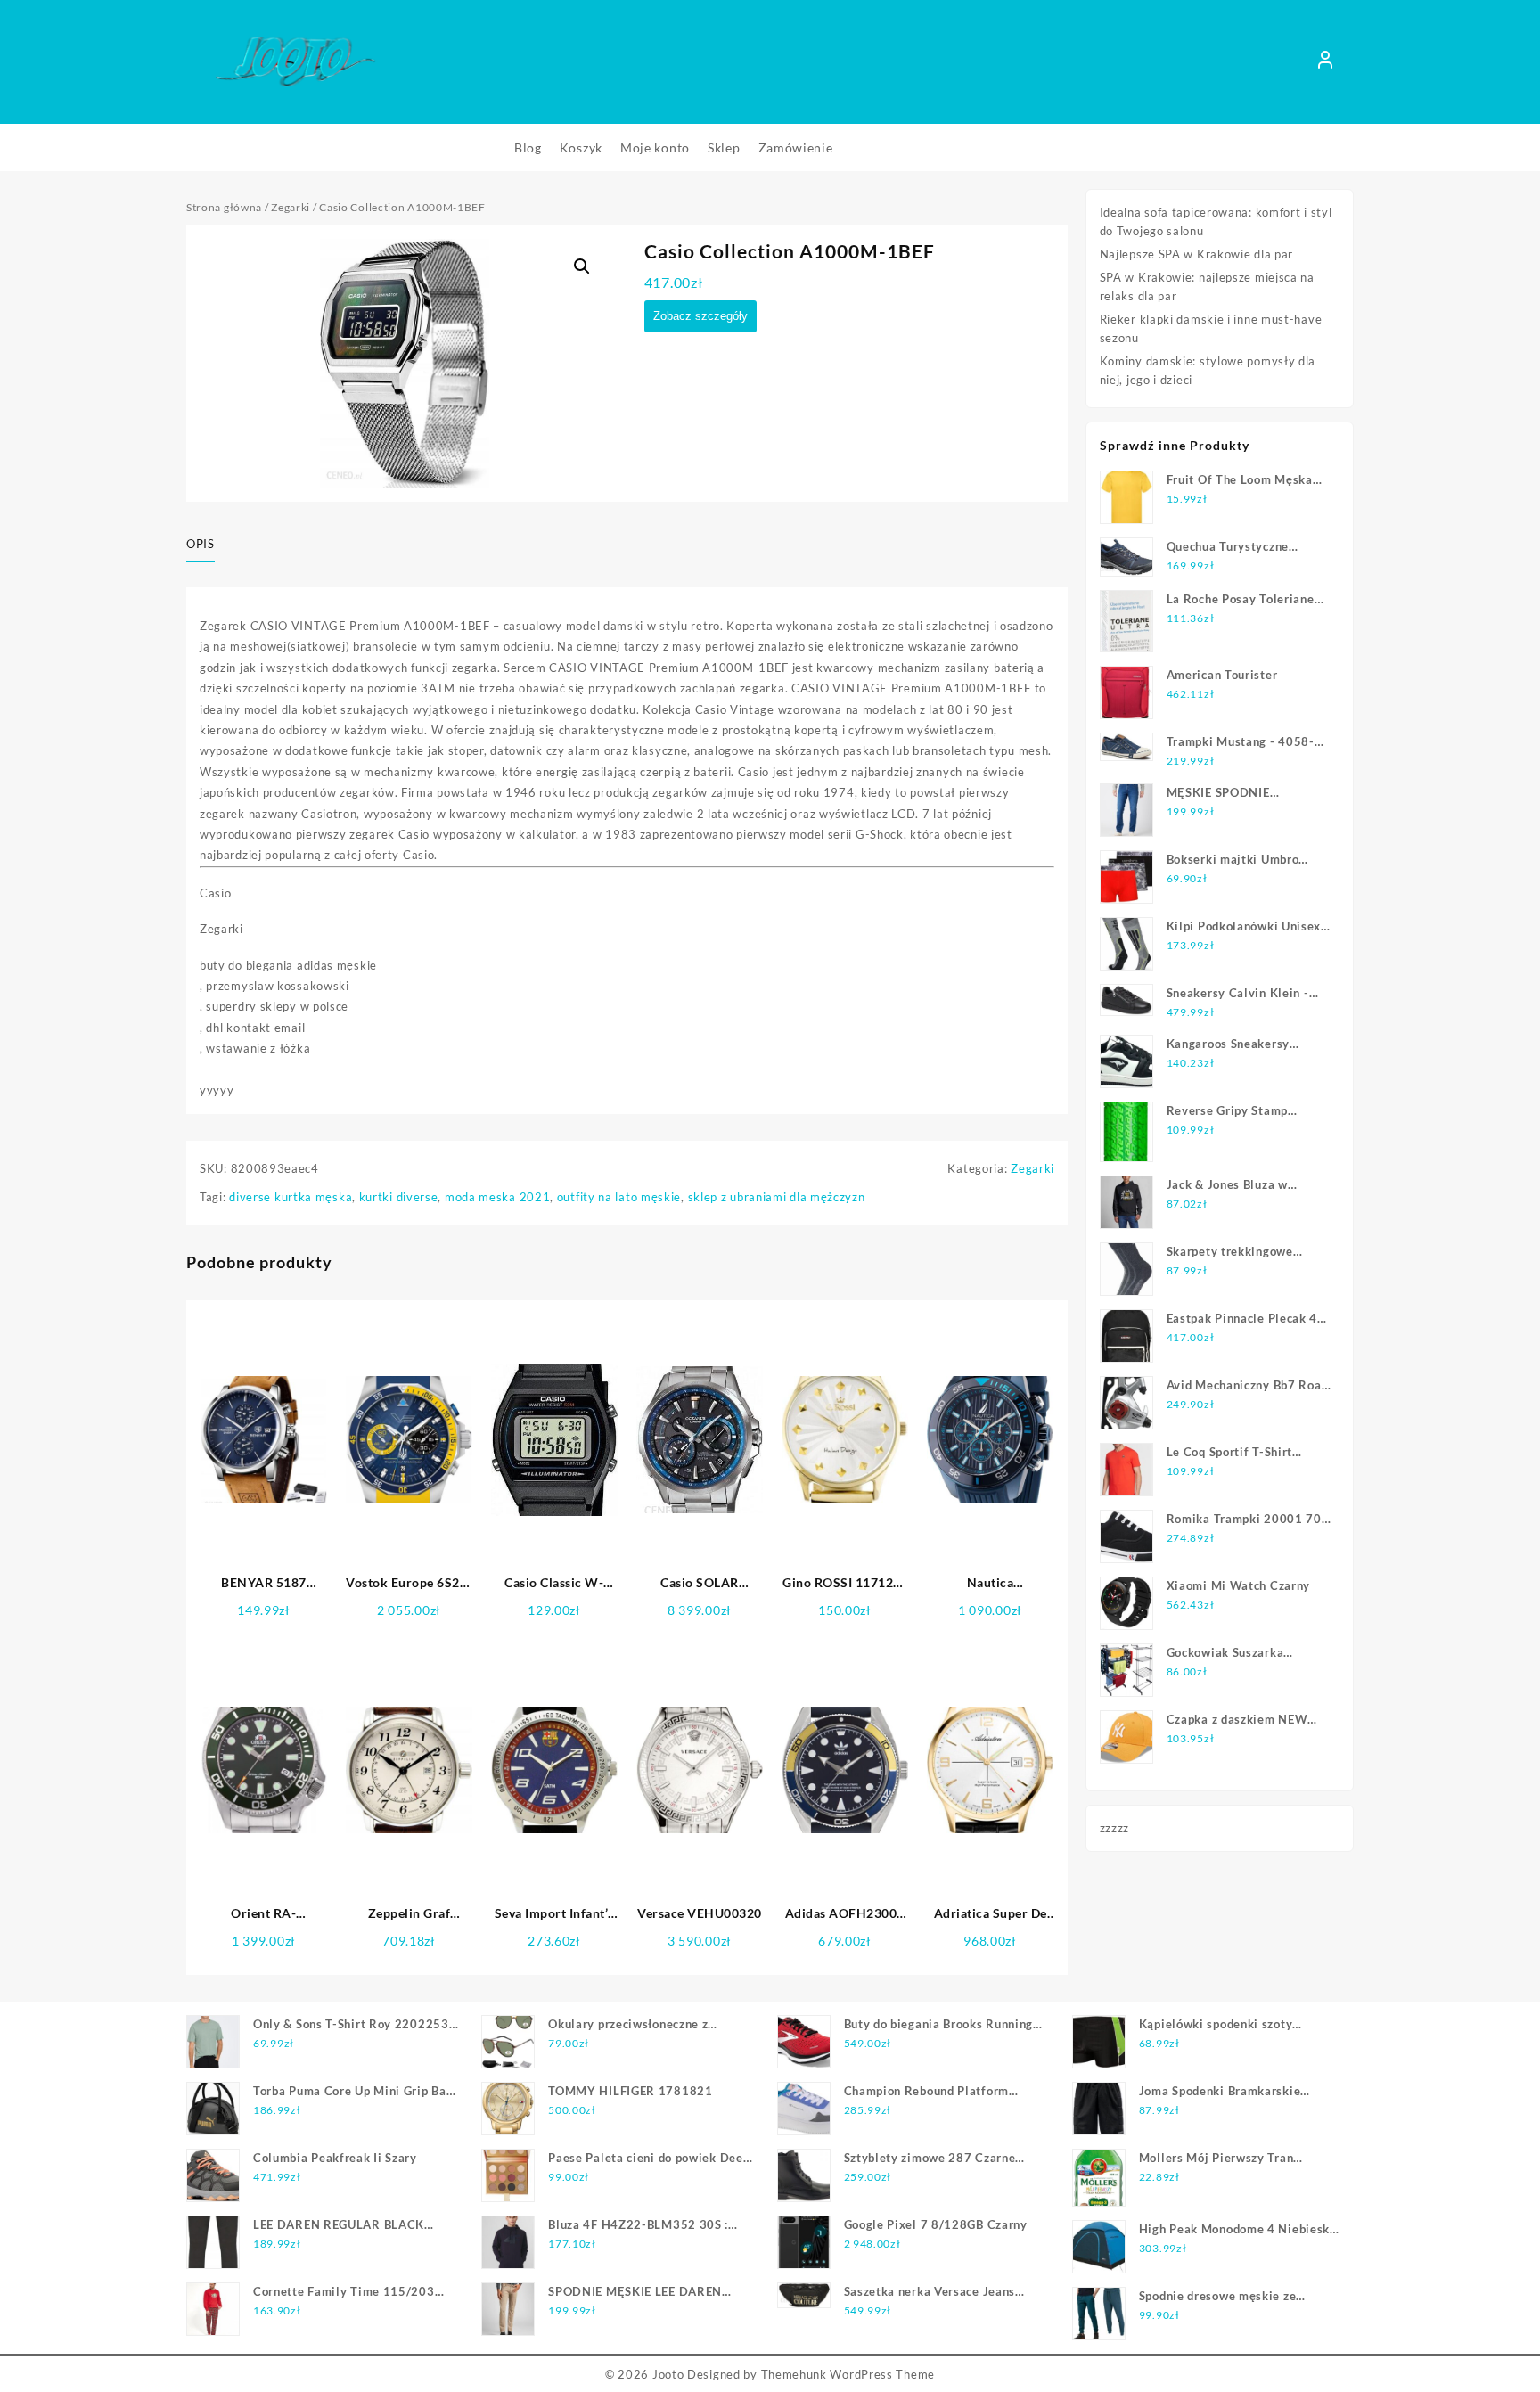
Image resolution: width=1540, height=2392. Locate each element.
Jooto (668, 2374)
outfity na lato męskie (619, 1197)
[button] (582, 266)
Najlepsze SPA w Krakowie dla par (1196, 254)
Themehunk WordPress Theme (848, 2374)
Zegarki (291, 207)
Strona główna (224, 207)
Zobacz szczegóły (700, 316)
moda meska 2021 (498, 1197)
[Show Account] (1325, 62)
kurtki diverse (399, 1197)
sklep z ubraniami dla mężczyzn (777, 1197)
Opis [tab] (201, 544)
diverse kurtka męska (291, 1197)
